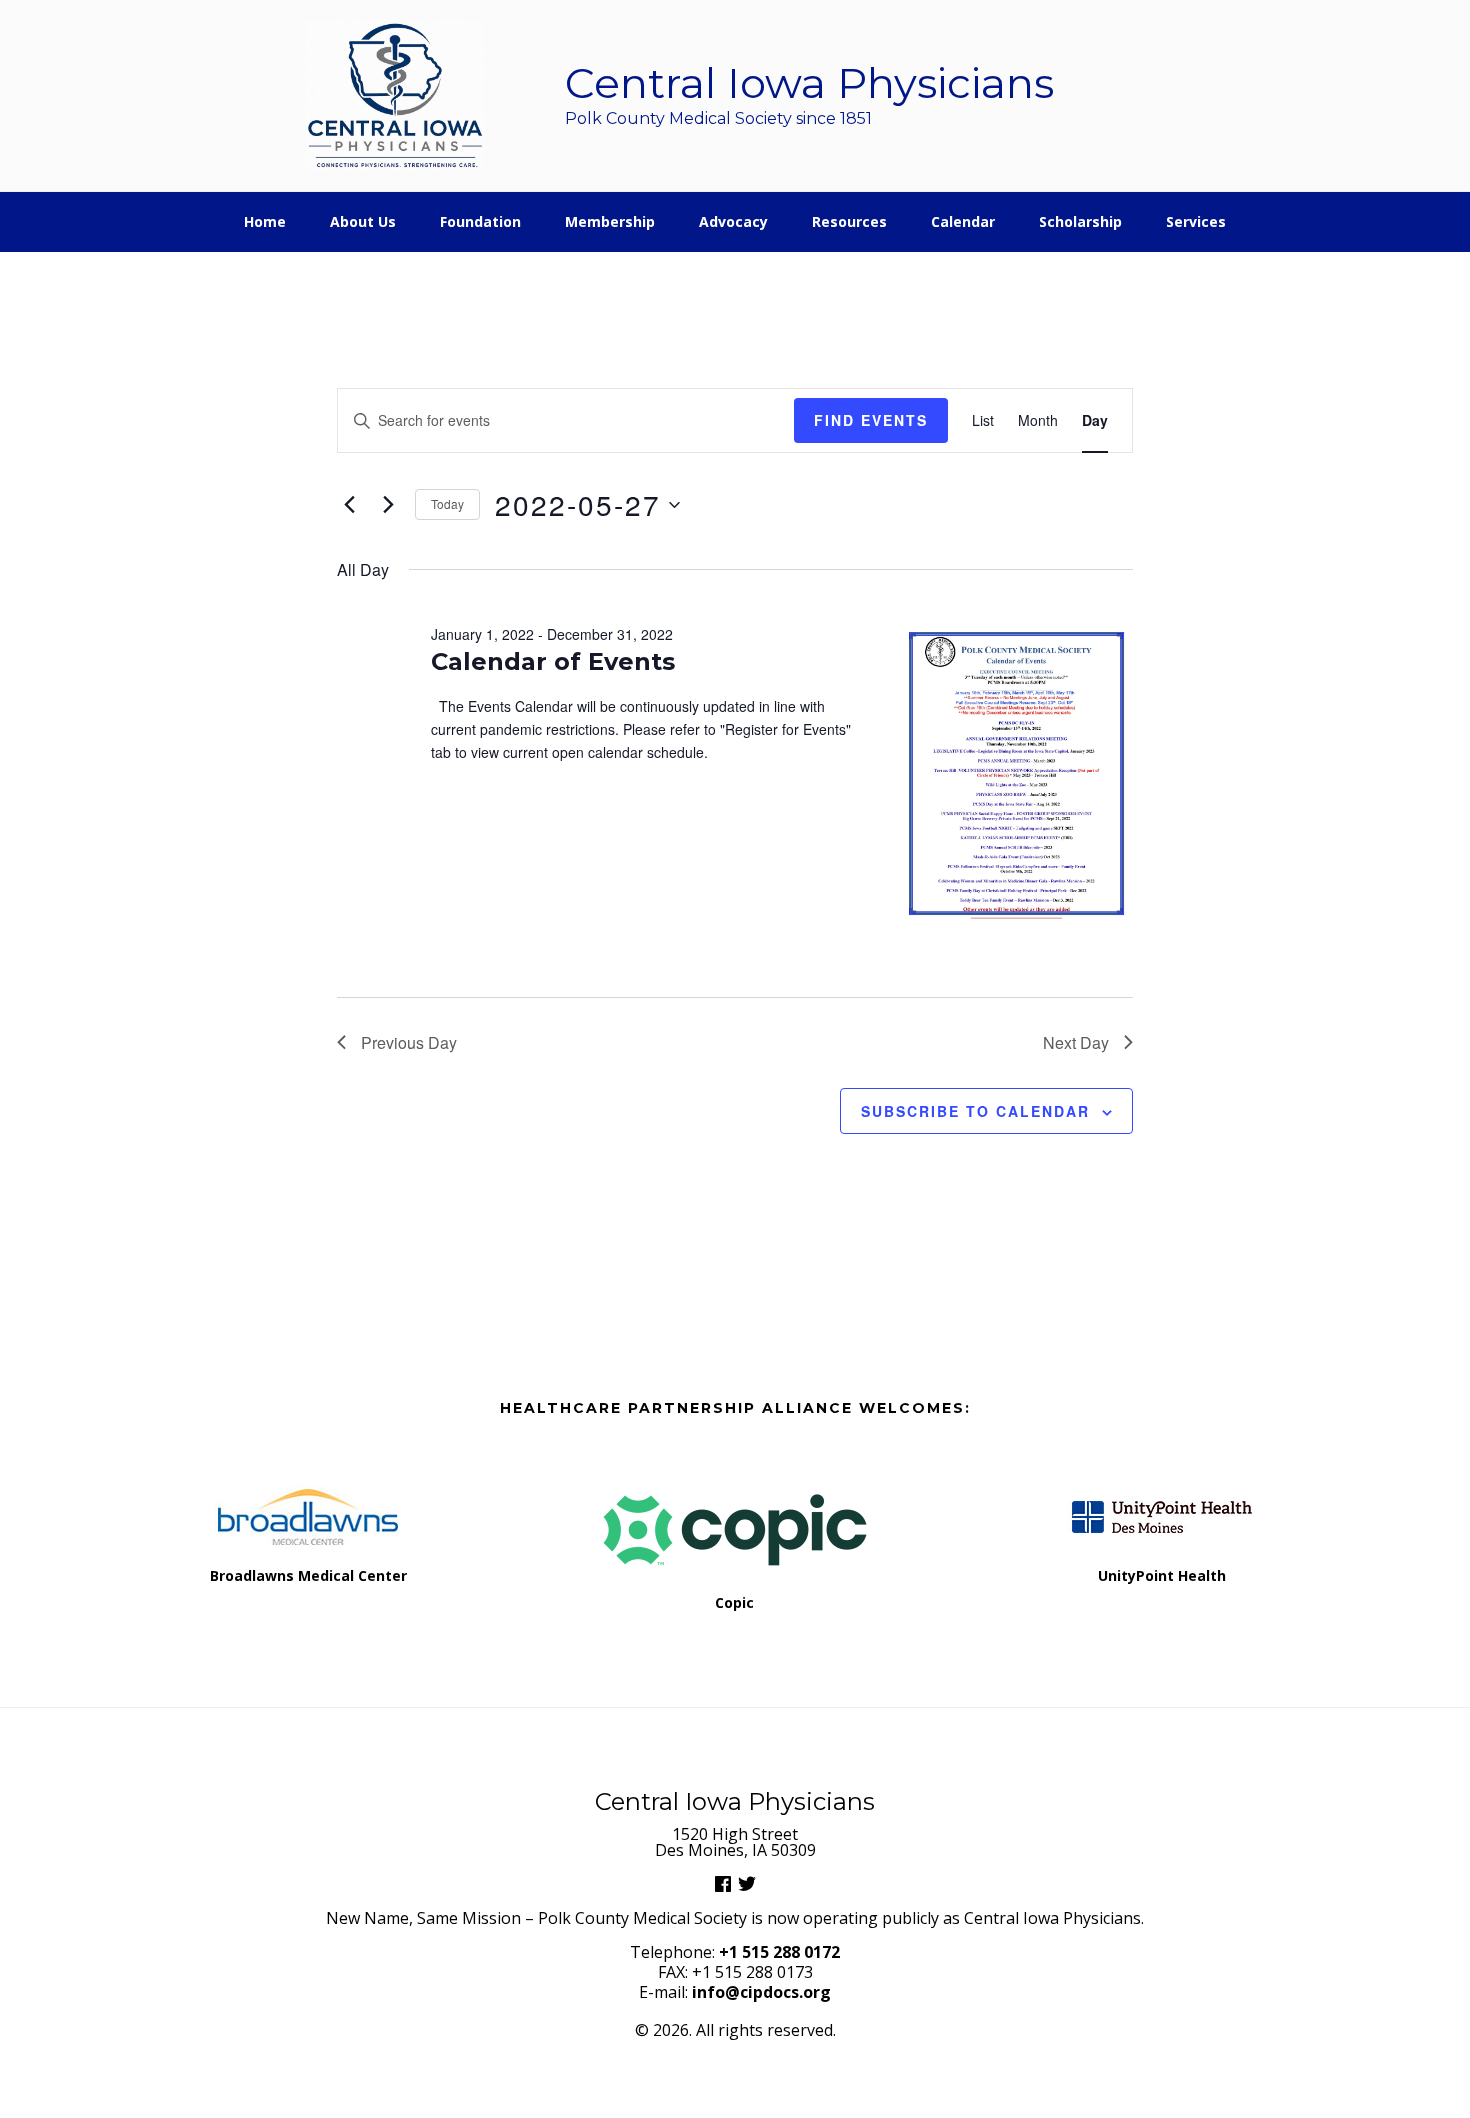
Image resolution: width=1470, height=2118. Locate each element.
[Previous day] (349, 505)
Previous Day (409, 1042)
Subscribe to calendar (975, 1111)
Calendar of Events (553, 661)
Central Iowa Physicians (395, 95)
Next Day (1076, 1042)
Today (447, 503)
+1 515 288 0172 (779, 1952)
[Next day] (388, 505)
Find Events (871, 420)
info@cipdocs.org (761, 1992)
